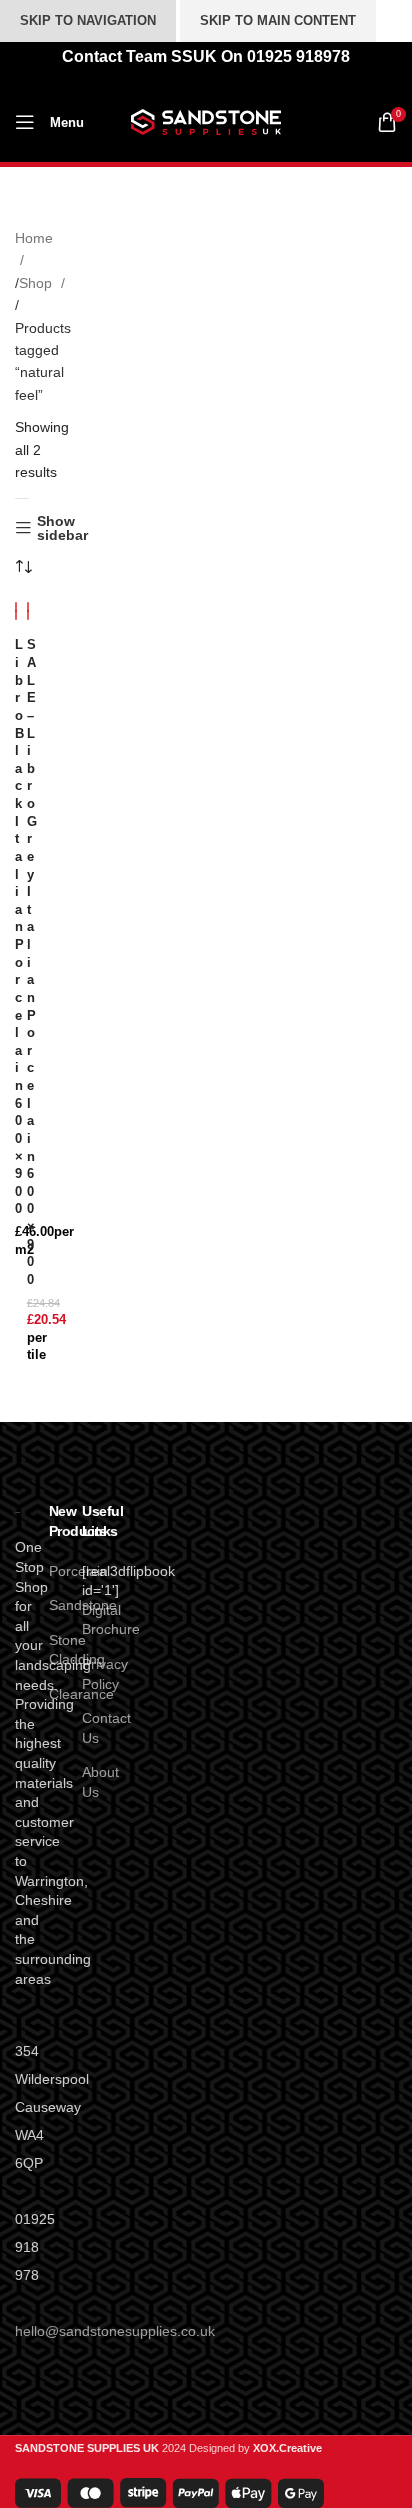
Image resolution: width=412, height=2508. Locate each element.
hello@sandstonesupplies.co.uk (115, 2331)
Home (34, 238)
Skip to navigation (88, 20)
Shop (37, 283)
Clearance (81, 1694)
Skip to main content (278, 20)
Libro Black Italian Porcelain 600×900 (19, 927)
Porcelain (78, 1571)
